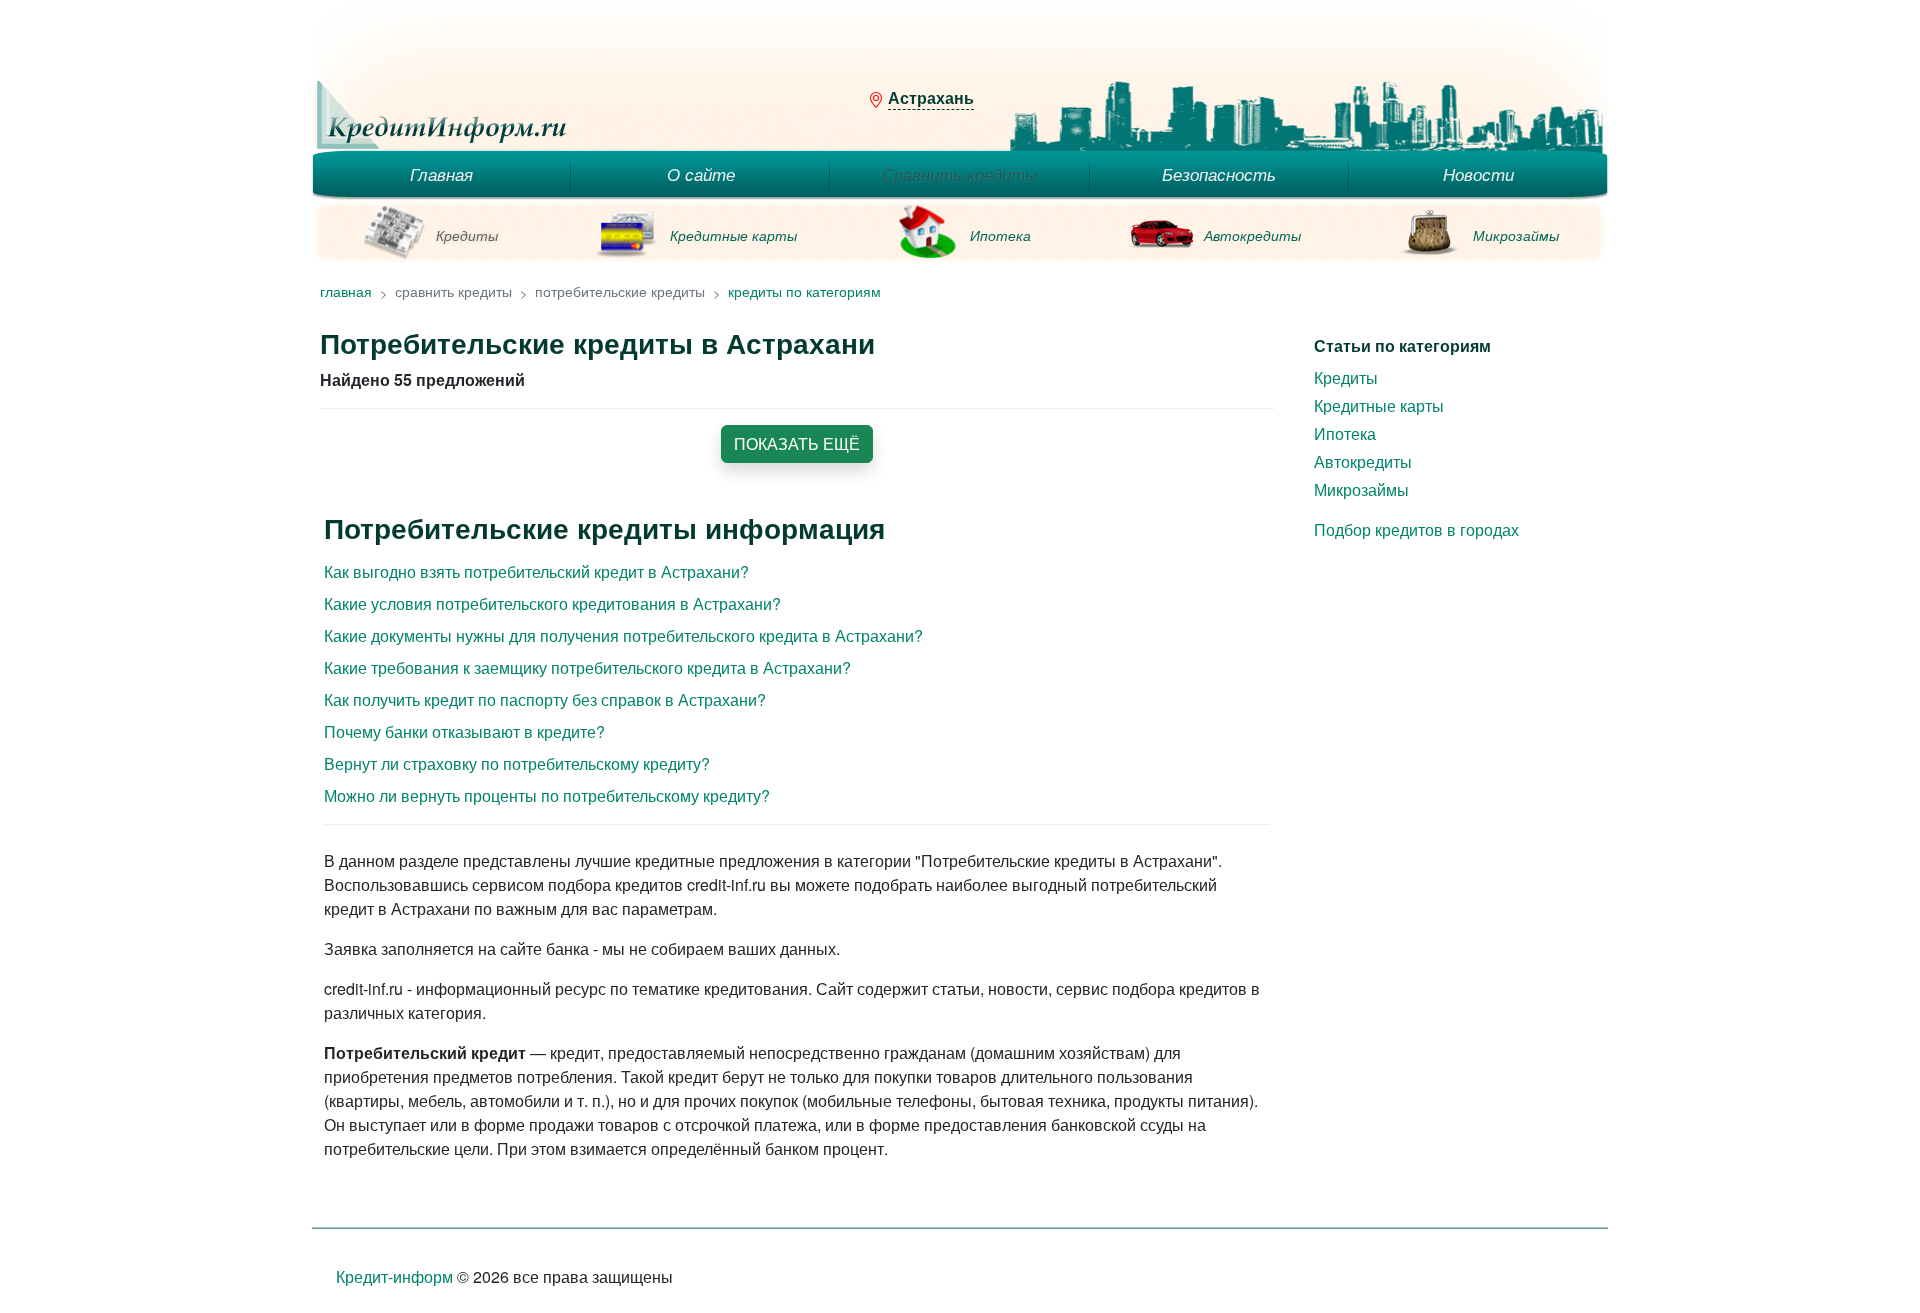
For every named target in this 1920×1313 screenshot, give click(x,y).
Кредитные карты (733, 235)
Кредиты (467, 235)
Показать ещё (797, 443)
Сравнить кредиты (960, 174)
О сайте (701, 174)
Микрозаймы (1516, 235)
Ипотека (1000, 235)
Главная (441, 174)
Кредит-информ (394, 1276)
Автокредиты (1252, 235)
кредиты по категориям (804, 291)
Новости (1478, 174)
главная (346, 291)
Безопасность (1219, 174)
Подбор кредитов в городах (1416, 529)
